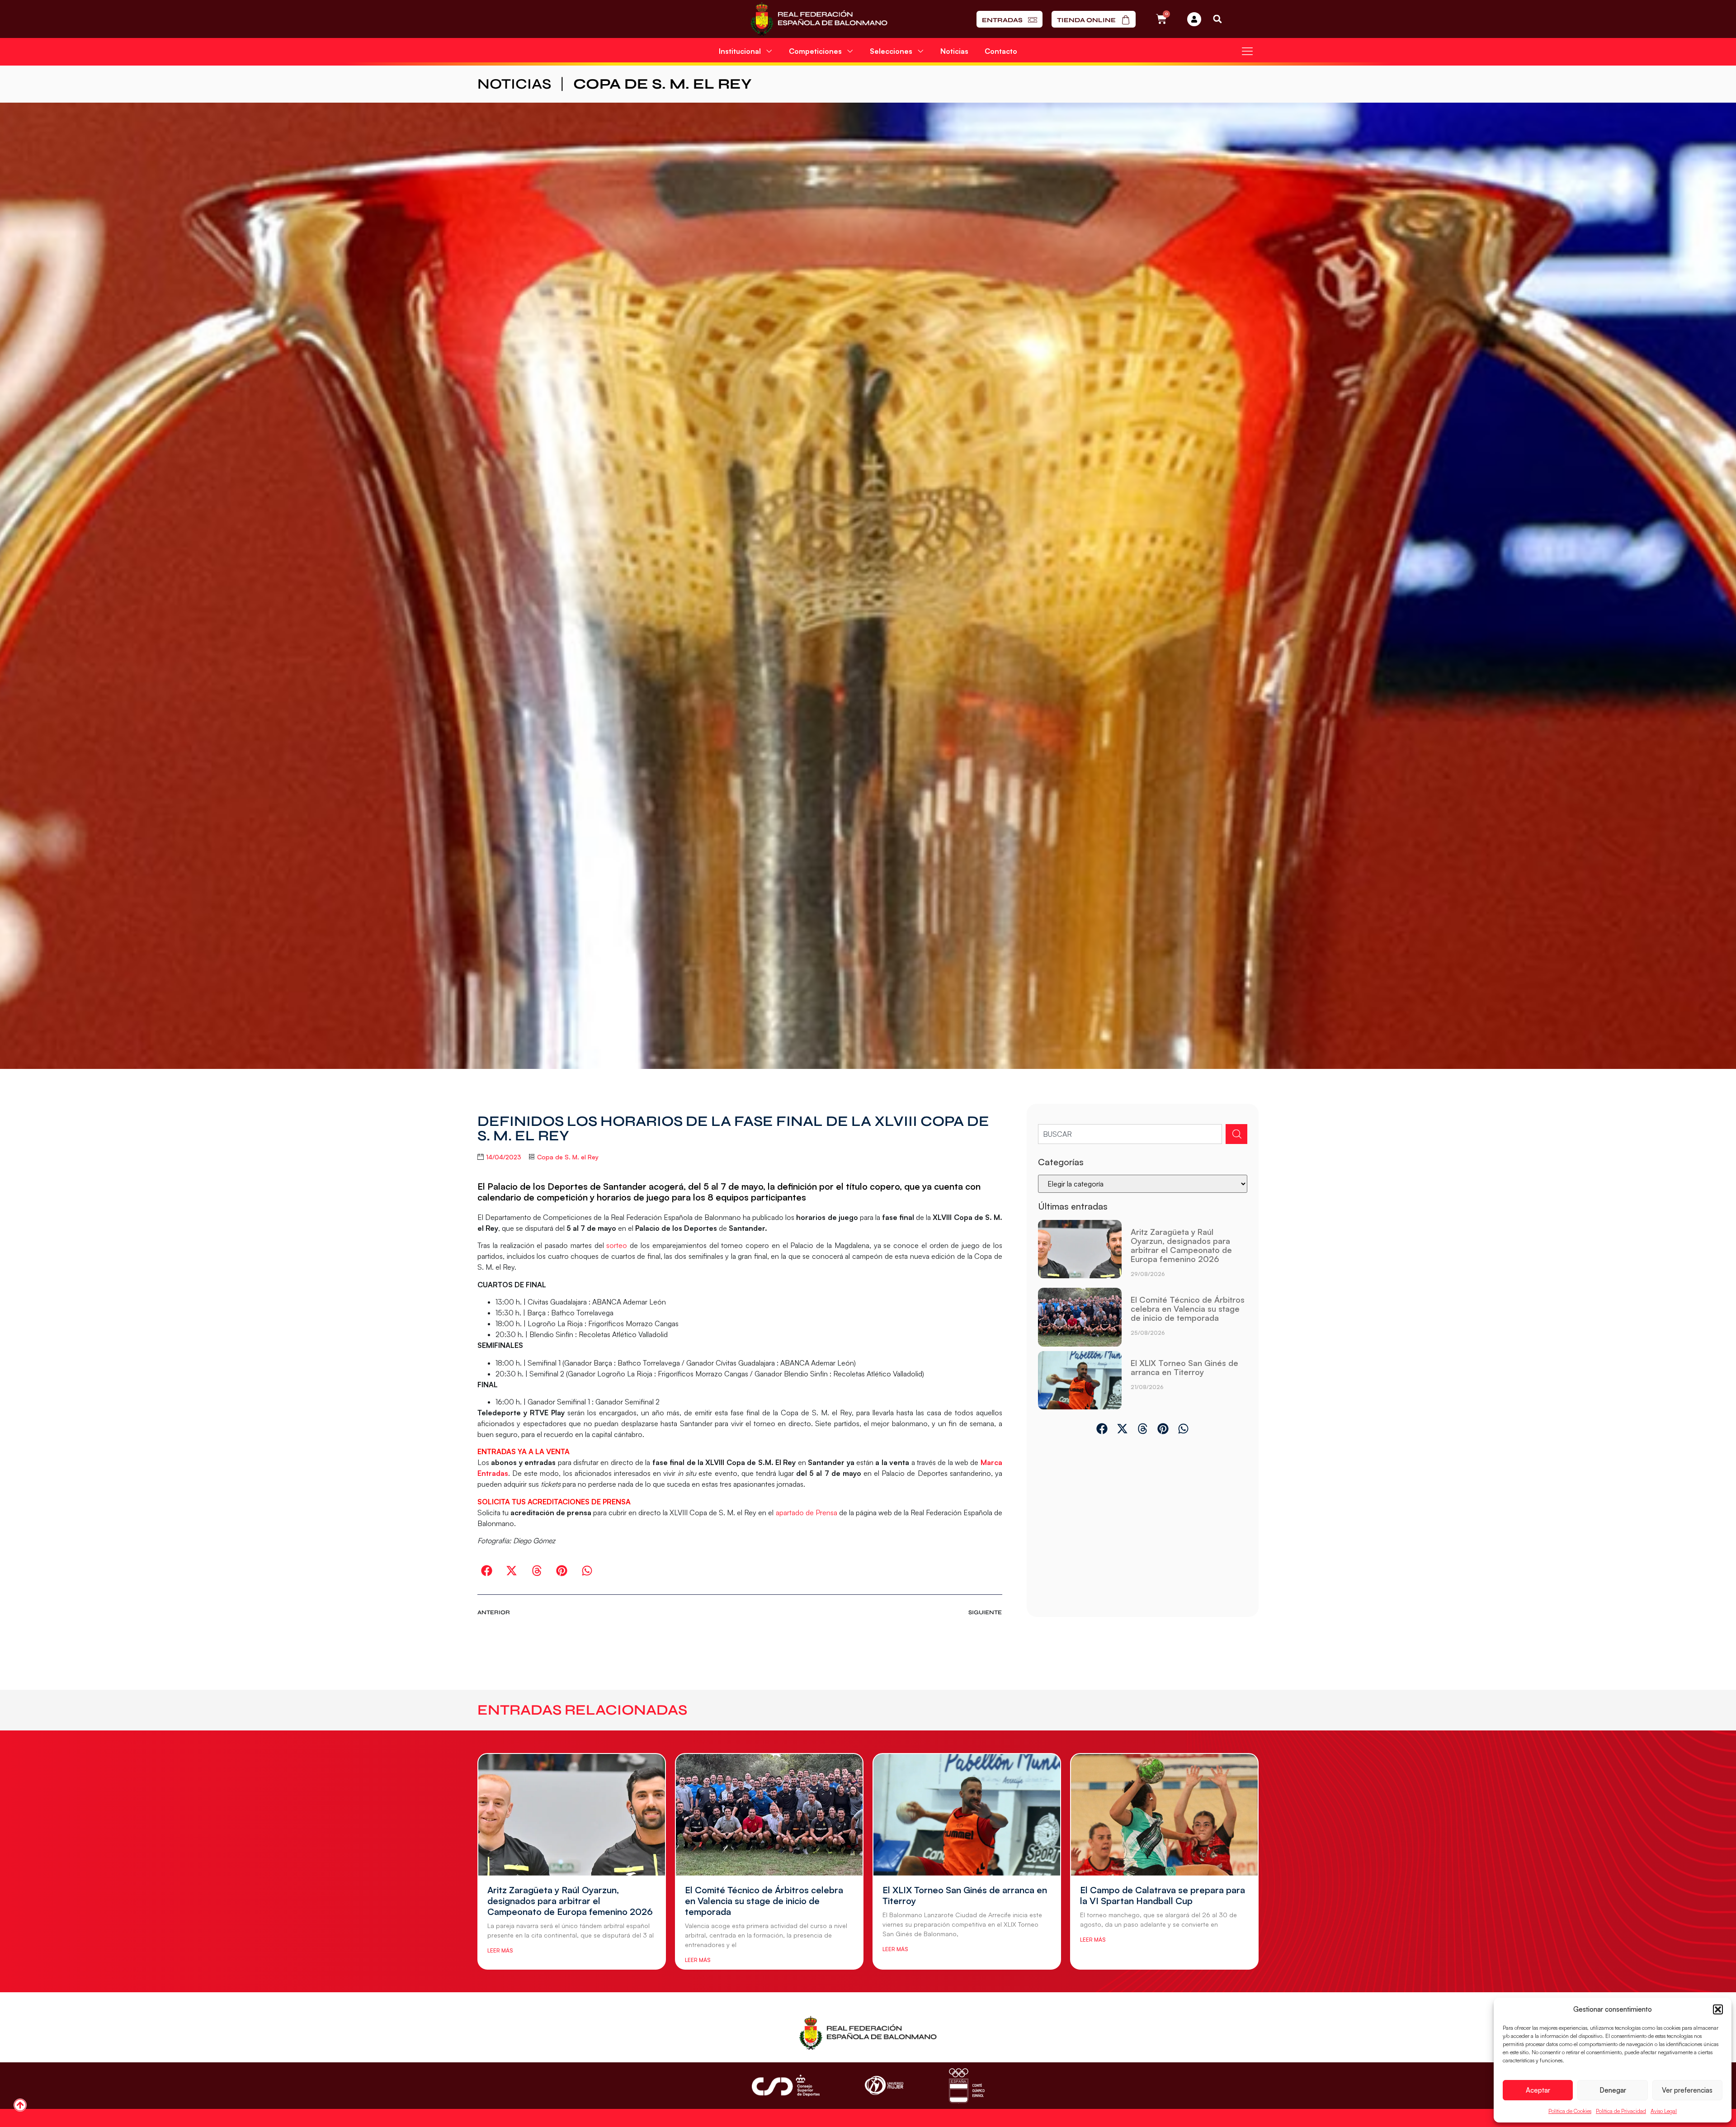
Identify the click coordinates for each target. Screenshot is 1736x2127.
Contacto (1001, 51)
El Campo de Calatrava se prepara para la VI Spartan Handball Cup (1163, 1895)
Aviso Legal (1664, 2111)
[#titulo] (20, 2105)
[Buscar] (1236, 1134)
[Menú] (1247, 51)
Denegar (1613, 2090)
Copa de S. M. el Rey (663, 84)
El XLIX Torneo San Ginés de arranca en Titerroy (1184, 1367)
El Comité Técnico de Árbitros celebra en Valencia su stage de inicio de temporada (1188, 1309)
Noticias (954, 51)
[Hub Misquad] (1194, 19)
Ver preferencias (1687, 2090)
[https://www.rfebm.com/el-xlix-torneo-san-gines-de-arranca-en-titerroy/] (1080, 1380)
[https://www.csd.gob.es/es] (786, 2085)
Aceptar (1538, 2090)
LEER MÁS (500, 1950)
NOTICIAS (514, 84)
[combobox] (1130, 1134)
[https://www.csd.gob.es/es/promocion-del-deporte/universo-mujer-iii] (884, 2086)
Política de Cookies (1570, 2111)
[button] (1718, 2009)
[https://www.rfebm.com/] (819, 19)
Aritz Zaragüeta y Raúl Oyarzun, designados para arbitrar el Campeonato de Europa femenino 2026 (1181, 1245)
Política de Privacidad (1621, 2111)
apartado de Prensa (807, 1513)
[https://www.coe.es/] (967, 2086)
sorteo (617, 1245)
